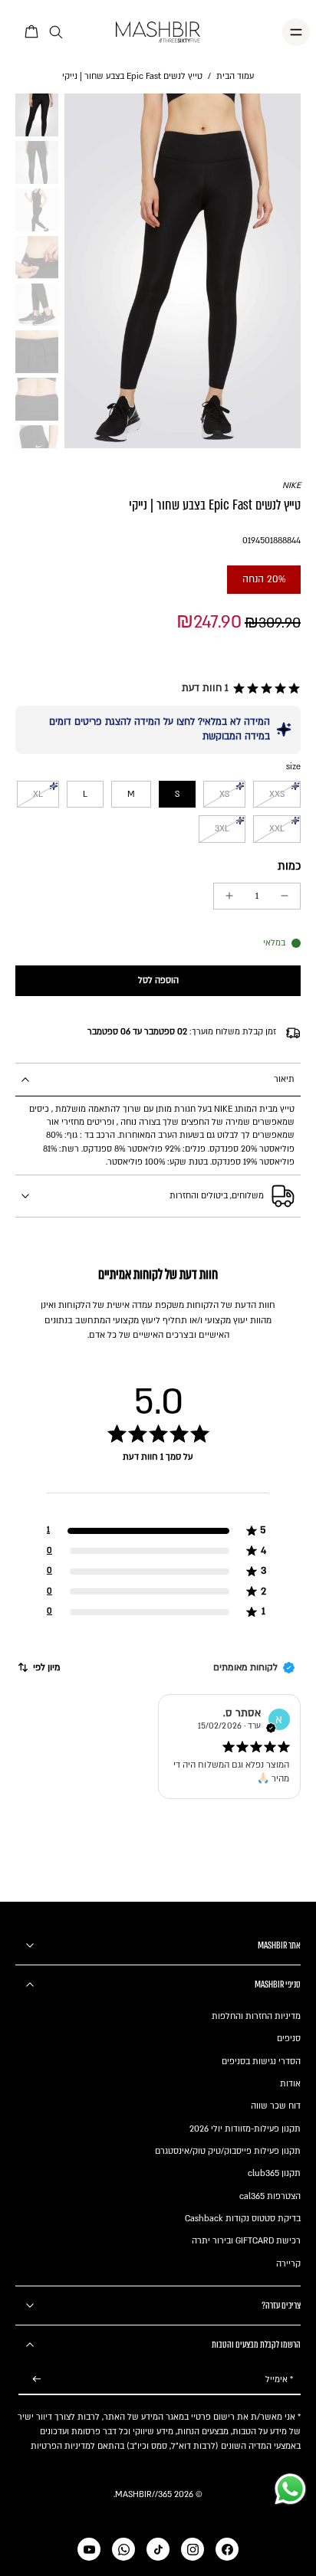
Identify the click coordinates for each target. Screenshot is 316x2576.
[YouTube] (89, 2549)
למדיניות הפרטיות (63, 2446)
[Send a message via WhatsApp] (290, 2489)
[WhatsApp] (123, 2549)
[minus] (285, 896)
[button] (239, 689)
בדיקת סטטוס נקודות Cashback (243, 2219)
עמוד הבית (235, 76)
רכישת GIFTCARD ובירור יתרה (246, 2241)
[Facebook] (227, 2549)
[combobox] (38, 1667)
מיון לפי (47, 1667)
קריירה (288, 2264)
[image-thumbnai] (37, 115)
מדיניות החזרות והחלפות (256, 2016)
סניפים (289, 2039)
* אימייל (279, 2379)
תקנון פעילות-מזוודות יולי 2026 (245, 2129)
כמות (289, 866)
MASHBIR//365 (143, 2494)
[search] (56, 33)
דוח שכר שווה (276, 2106)
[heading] (158, 1473)
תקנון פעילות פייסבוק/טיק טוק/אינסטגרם (228, 2151)
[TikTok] (158, 2549)
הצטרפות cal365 (270, 2196)
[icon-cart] (32, 32)
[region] (158, 1500)
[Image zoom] (183, 270)
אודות (290, 2084)
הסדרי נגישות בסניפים (261, 2061)
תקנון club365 (274, 2173)
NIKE (291, 485)
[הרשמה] (37, 2379)
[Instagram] (193, 2549)
